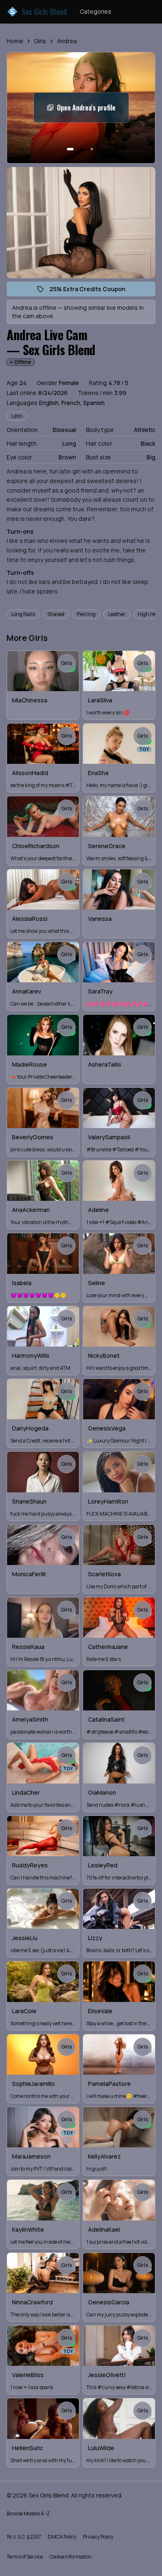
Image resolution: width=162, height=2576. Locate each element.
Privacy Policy (98, 2537)
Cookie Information (71, 2557)
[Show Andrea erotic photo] (70, 149)
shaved (56, 614)
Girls (40, 41)
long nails (23, 614)
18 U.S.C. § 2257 (24, 2537)
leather (117, 614)
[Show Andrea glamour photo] (92, 149)
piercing (86, 614)
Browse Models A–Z (28, 2513)
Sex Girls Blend (38, 12)
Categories (96, 11)
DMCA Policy (62, 2537)
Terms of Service (25, 2557)
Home (15, 41)
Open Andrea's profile (93, 110)
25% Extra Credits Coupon (92, 291)
